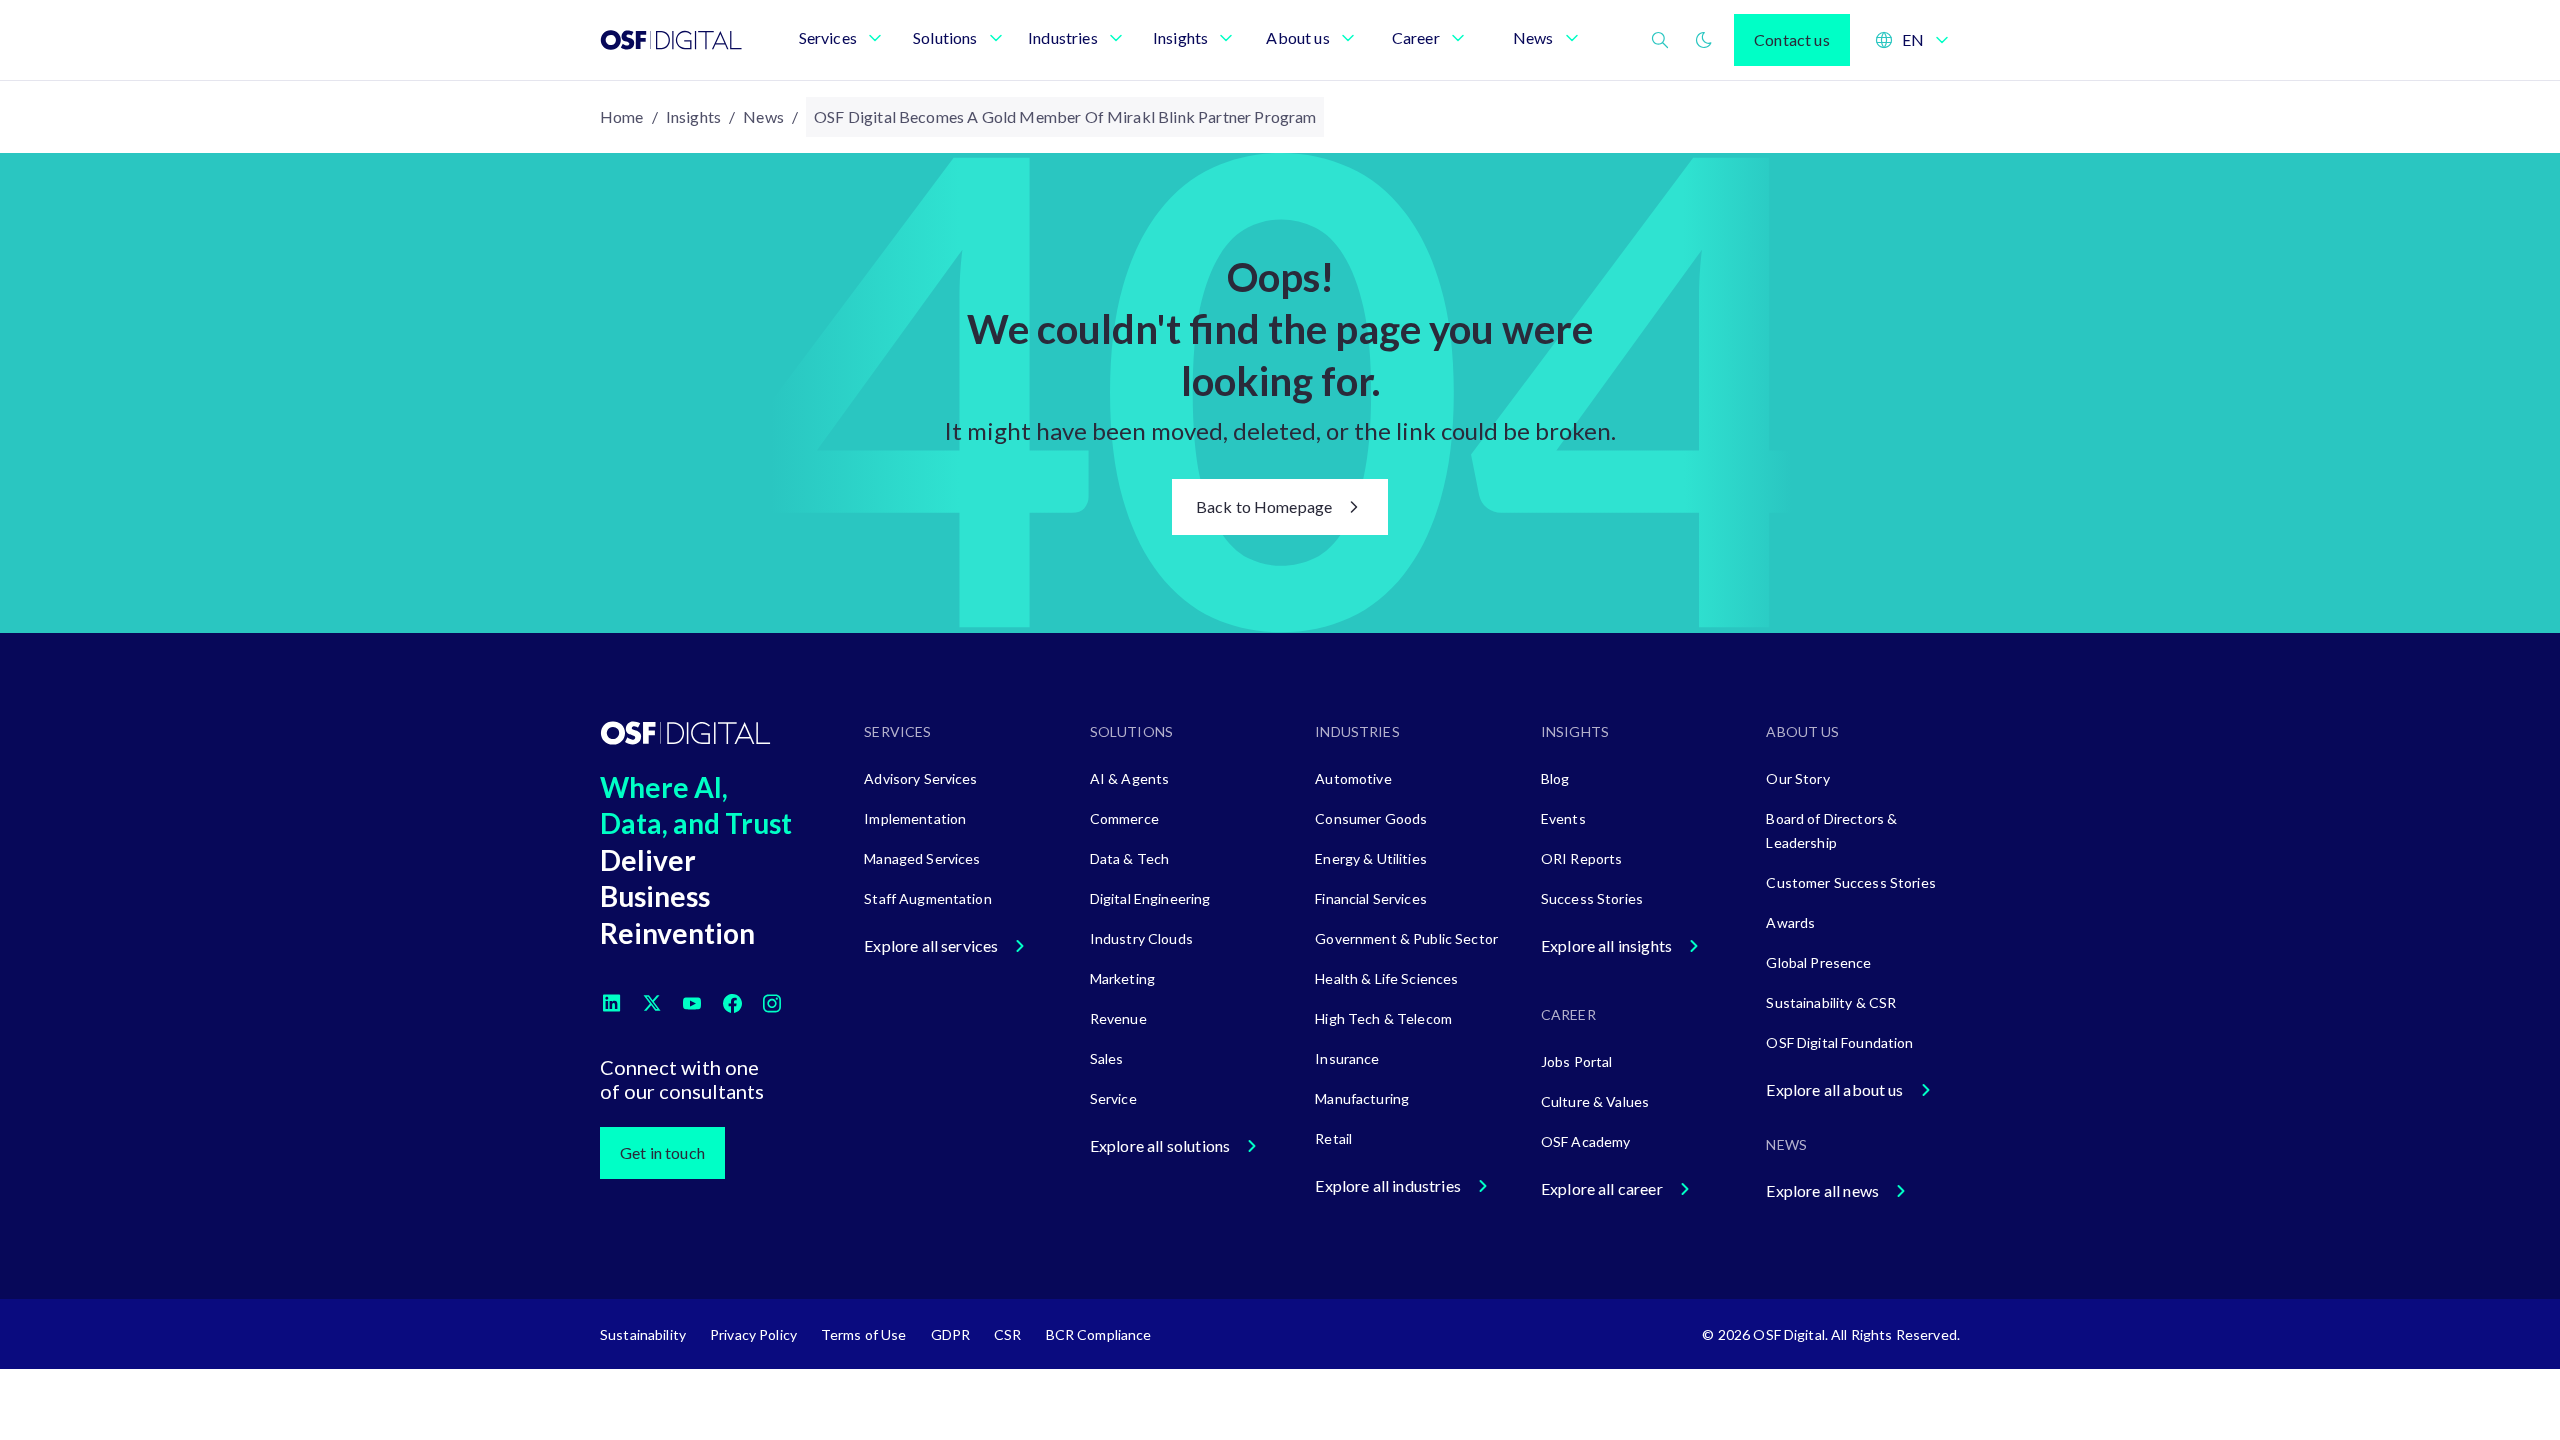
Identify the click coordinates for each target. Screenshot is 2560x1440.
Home (622, 116)
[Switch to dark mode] (1704, 40)
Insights (693, 116)
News (763, 116)
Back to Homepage (1264, 506)
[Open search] (1660, 40)
